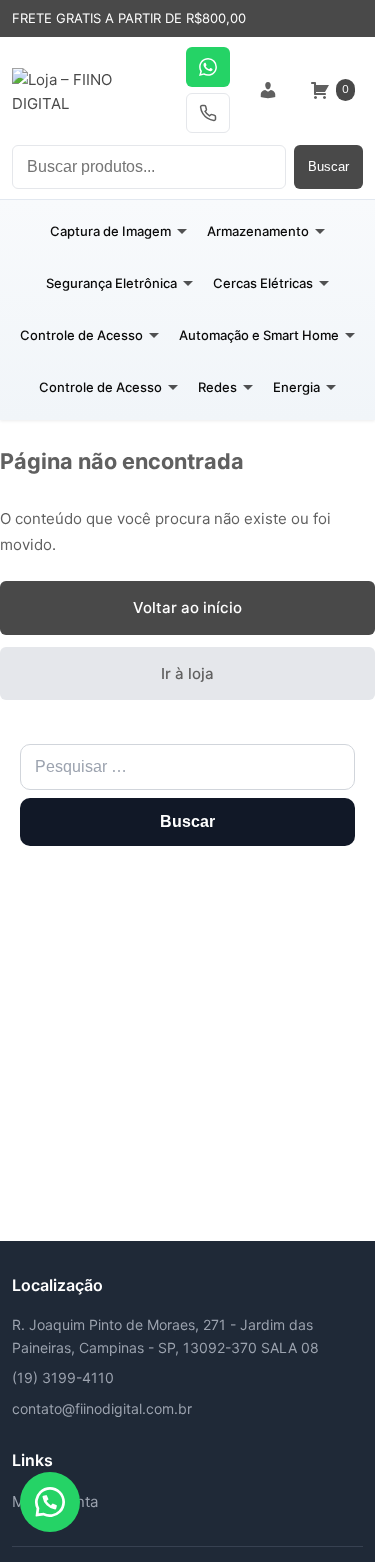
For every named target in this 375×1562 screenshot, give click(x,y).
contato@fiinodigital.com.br (102, 1408)
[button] (50, 1502)
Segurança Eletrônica (111, 283)
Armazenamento (258, 231)
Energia (296, 387)
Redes (217, 387)
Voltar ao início (187, 607)
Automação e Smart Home (259, 335)
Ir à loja (187, 673)
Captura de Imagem (110, 231)
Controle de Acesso (81, 335)
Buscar (328, 166)
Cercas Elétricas (263, 283)
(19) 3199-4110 (63, 1377)
